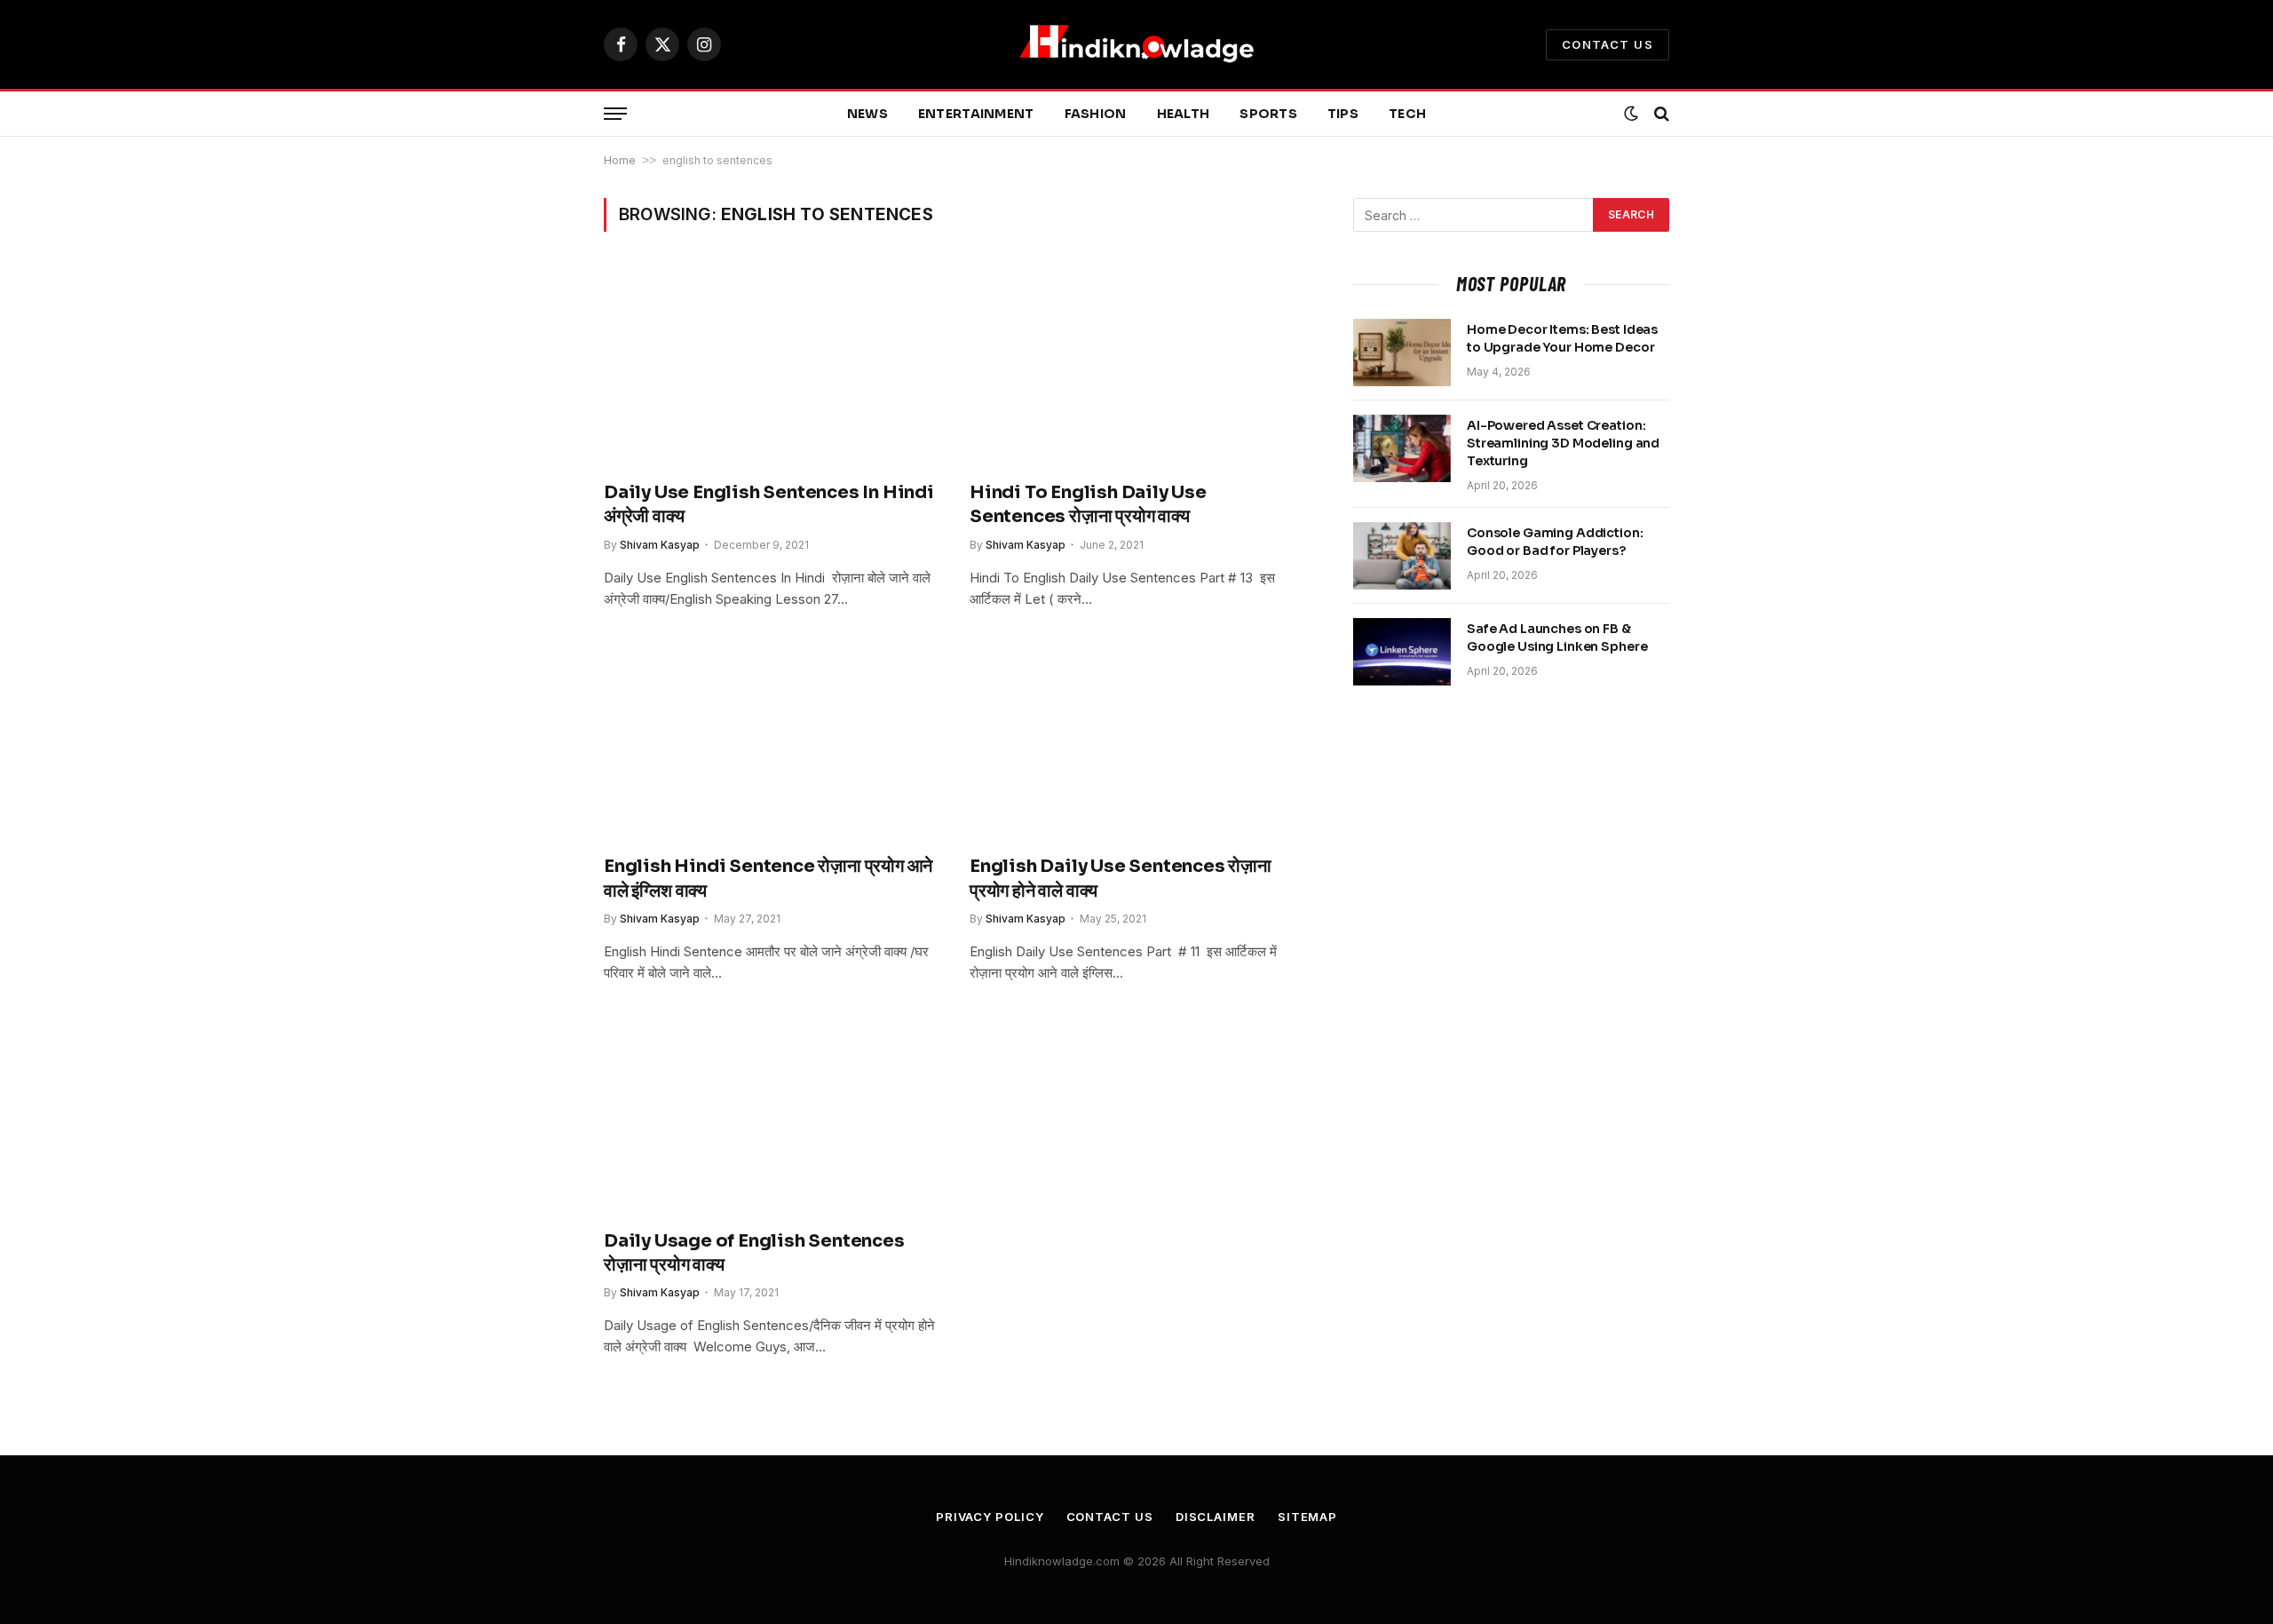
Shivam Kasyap (660, 545)
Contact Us (1608, 44)
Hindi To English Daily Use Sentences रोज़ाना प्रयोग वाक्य (1088, 504)
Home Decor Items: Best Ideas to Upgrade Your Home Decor (1562, 338)
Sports (1268, 114)
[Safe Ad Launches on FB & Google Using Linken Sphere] (1402, 652)
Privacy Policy (990, 1517)
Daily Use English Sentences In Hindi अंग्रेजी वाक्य (769, 504)
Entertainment (976, 114)
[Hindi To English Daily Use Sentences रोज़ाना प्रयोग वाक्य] (1136, 367)
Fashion (1096, 114)
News (867, 114)
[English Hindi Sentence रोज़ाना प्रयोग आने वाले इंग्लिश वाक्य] (771, 741)
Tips (1343, 114)
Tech (1407, 114)
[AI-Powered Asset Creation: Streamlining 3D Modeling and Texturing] (1402, 448)
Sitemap (1307, 1517)
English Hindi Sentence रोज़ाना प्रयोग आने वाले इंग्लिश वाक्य (768, 878)
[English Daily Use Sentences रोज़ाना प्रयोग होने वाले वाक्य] (1136, 741)
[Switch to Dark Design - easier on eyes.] (1631, 114)
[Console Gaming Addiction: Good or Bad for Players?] (1402, 556)
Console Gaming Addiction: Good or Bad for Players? (1555, 542)
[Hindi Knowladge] (1136, 44)
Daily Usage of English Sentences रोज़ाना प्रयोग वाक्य (754, 1253)
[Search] (1660, 114)
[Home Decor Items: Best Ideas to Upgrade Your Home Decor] (1402, 353)
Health (1184, 114)
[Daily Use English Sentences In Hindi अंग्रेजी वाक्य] (771, 367)
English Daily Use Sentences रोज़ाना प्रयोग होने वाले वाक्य (1121, 878)
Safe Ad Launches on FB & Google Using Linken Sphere (1557, 638)
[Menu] (615, 114)
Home (620, 160)
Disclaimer (1216, 1517)
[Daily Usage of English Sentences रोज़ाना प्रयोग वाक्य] (771, 1115)
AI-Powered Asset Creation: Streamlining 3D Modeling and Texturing (1563, 443)
